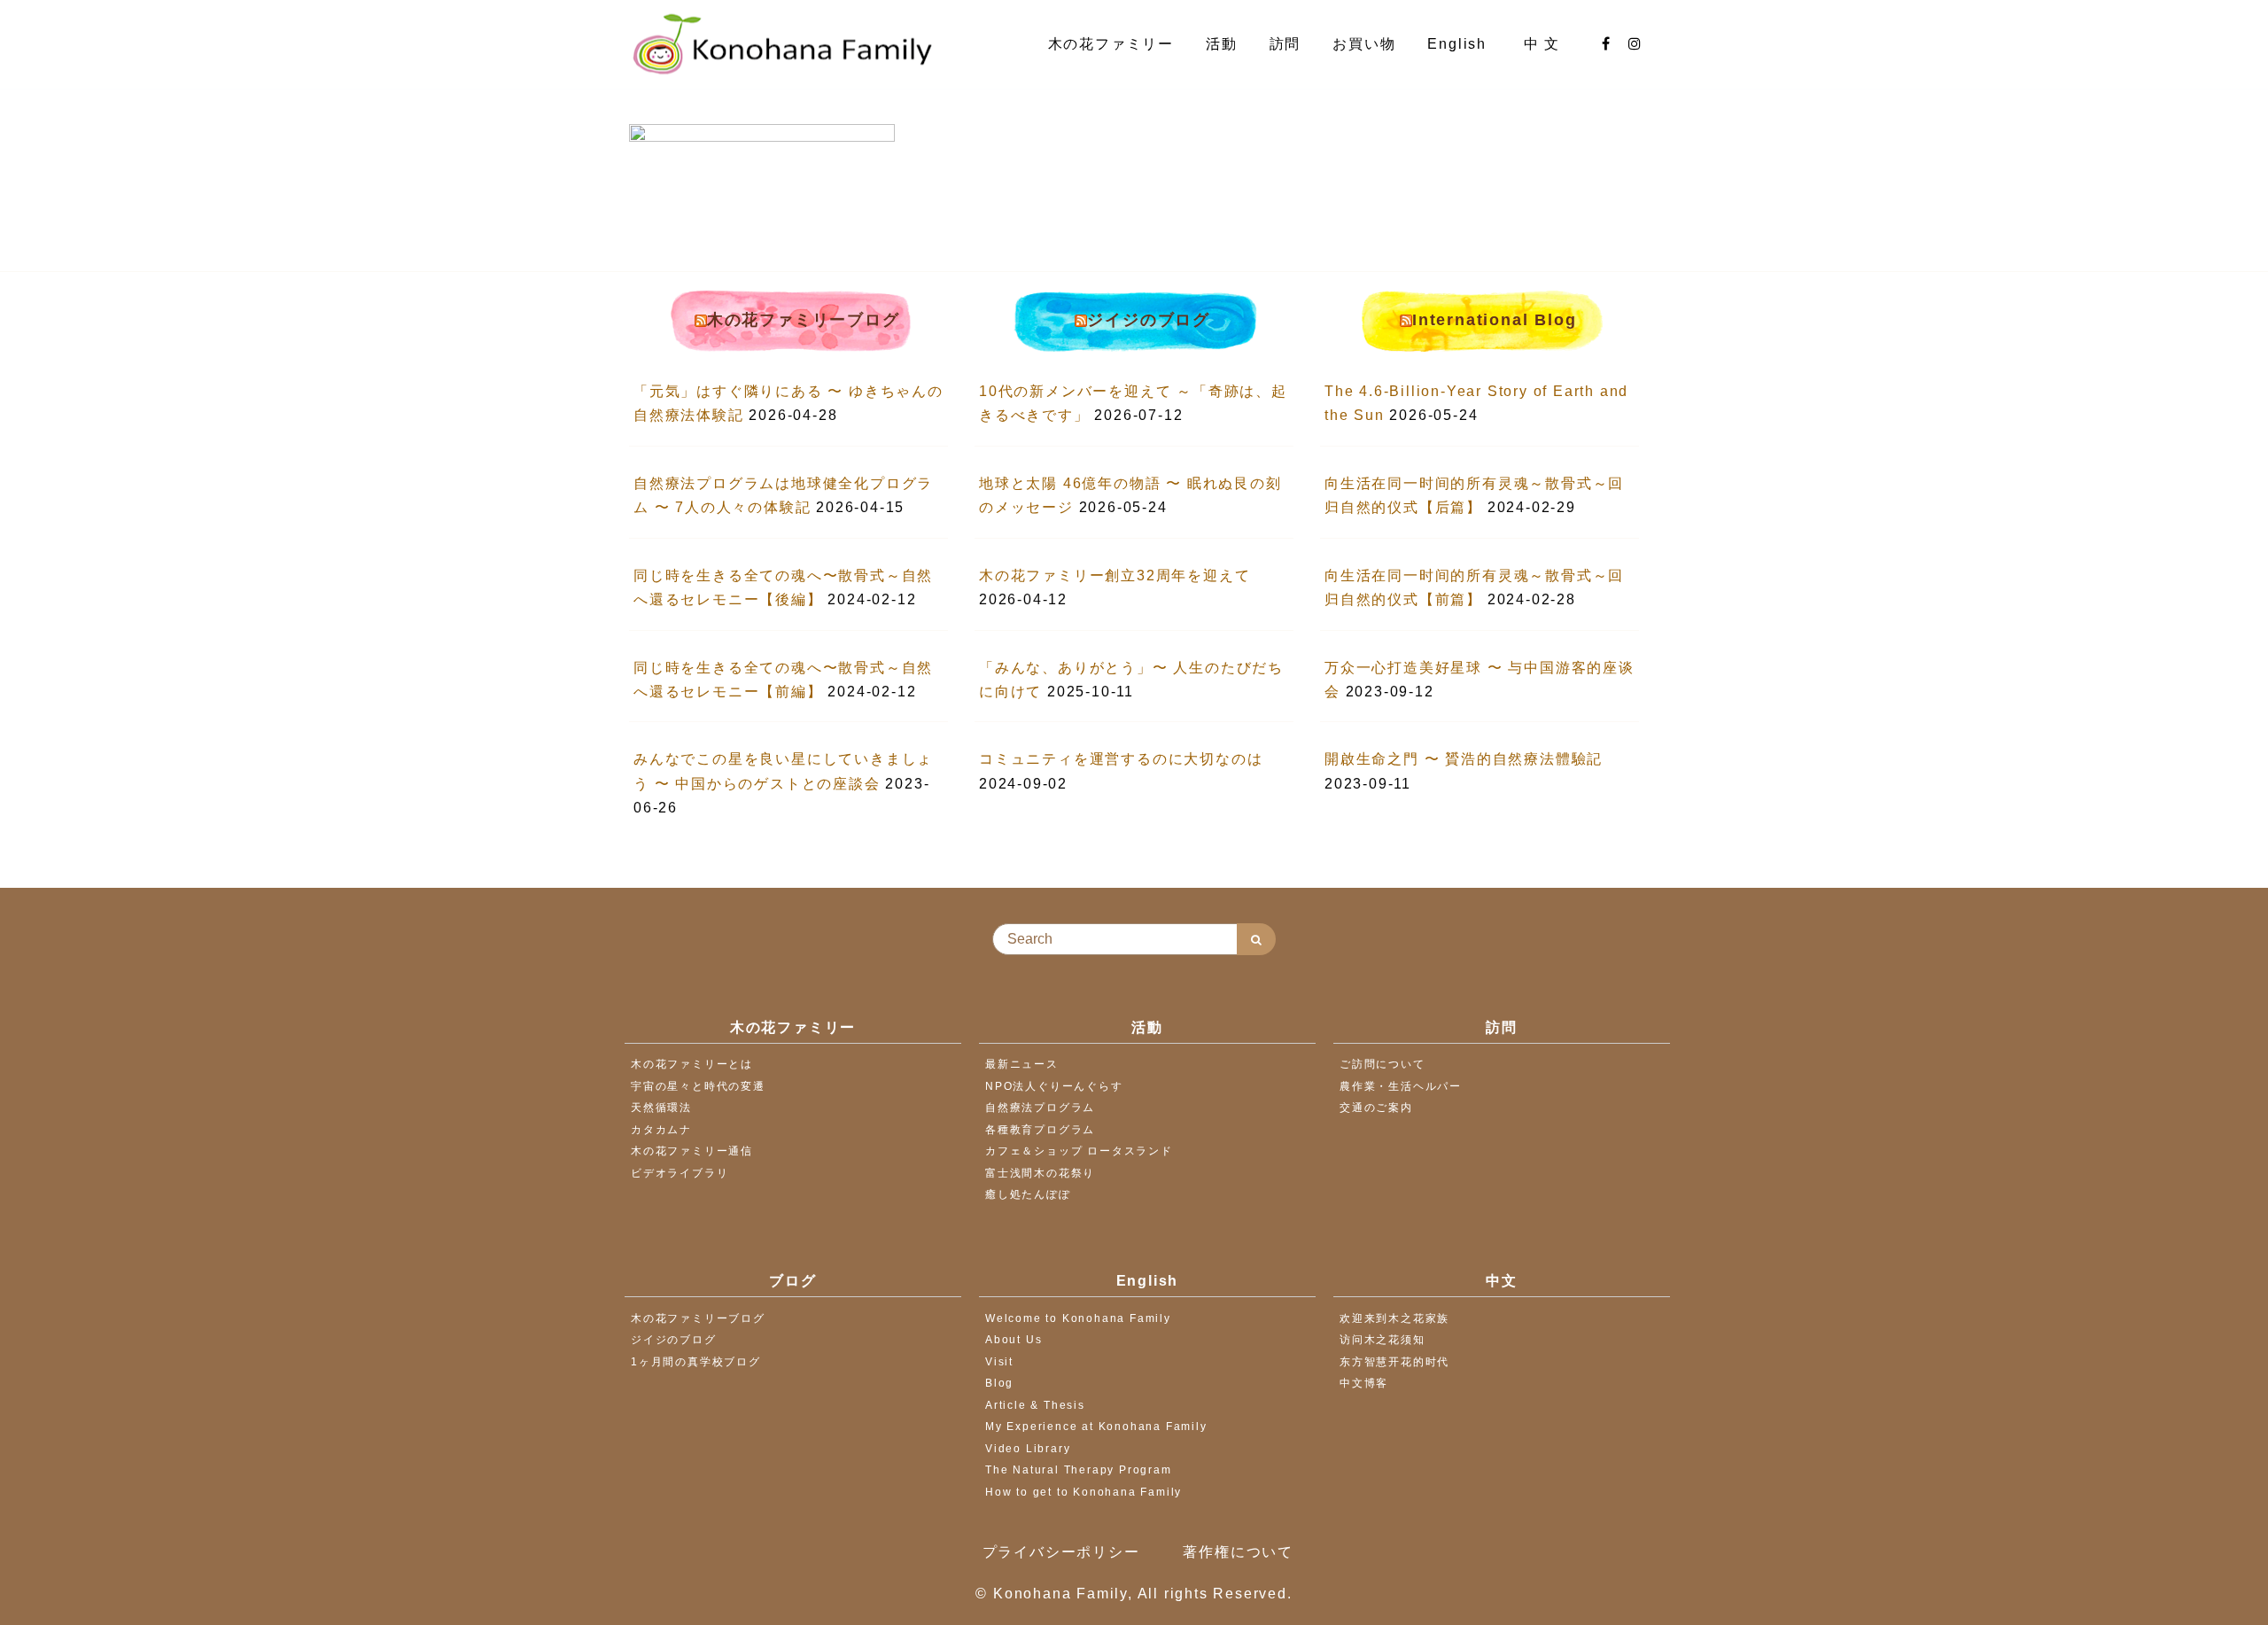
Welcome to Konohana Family (1078, 1318)
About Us (1014, 1340)
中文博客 (1364, 1383)
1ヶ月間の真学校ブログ (696, 1362)
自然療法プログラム (1040, 1108)
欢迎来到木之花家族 (1394, 1318)
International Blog (1494, 320)
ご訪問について (1383, 1064)
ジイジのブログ (1149, 320)
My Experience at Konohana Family (1096, 1427)
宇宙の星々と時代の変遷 (698, 1086)
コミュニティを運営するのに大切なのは (1121, 759)
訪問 (1285, 44)
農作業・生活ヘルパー (1401, 1086)
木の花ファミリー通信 (692, 1151)
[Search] (1256, 939)
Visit (999, 1362)
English (1459, 44)
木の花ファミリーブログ (804, 320)
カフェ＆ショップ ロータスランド (1079, 1151)
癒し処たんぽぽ (1028, 1194)
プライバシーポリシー (1061, 1552)
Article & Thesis (1035, 1405)
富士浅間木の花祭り (1040, 1173)
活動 (1222, 44)
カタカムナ (661, 1130)
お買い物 (1364, 44)
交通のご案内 (1376, 1108)
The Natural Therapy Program (1079, 1470)
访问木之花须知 (1383, 1340)
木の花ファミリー (1111, 44)
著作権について (1238, 1552)
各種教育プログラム (1040, 1130)
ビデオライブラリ (680, 1173)
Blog (999, 1383)
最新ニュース (1022, 1064)
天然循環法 (661, 1108)
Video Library (1028, 1449)
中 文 (1545, 44)
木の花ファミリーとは (692, 1064)
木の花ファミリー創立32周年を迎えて (1115, 575)
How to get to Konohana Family (1084, 1492)
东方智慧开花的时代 (1394, 1362)
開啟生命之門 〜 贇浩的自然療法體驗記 (1464, 759)
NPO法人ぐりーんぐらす (1054, 1086)
